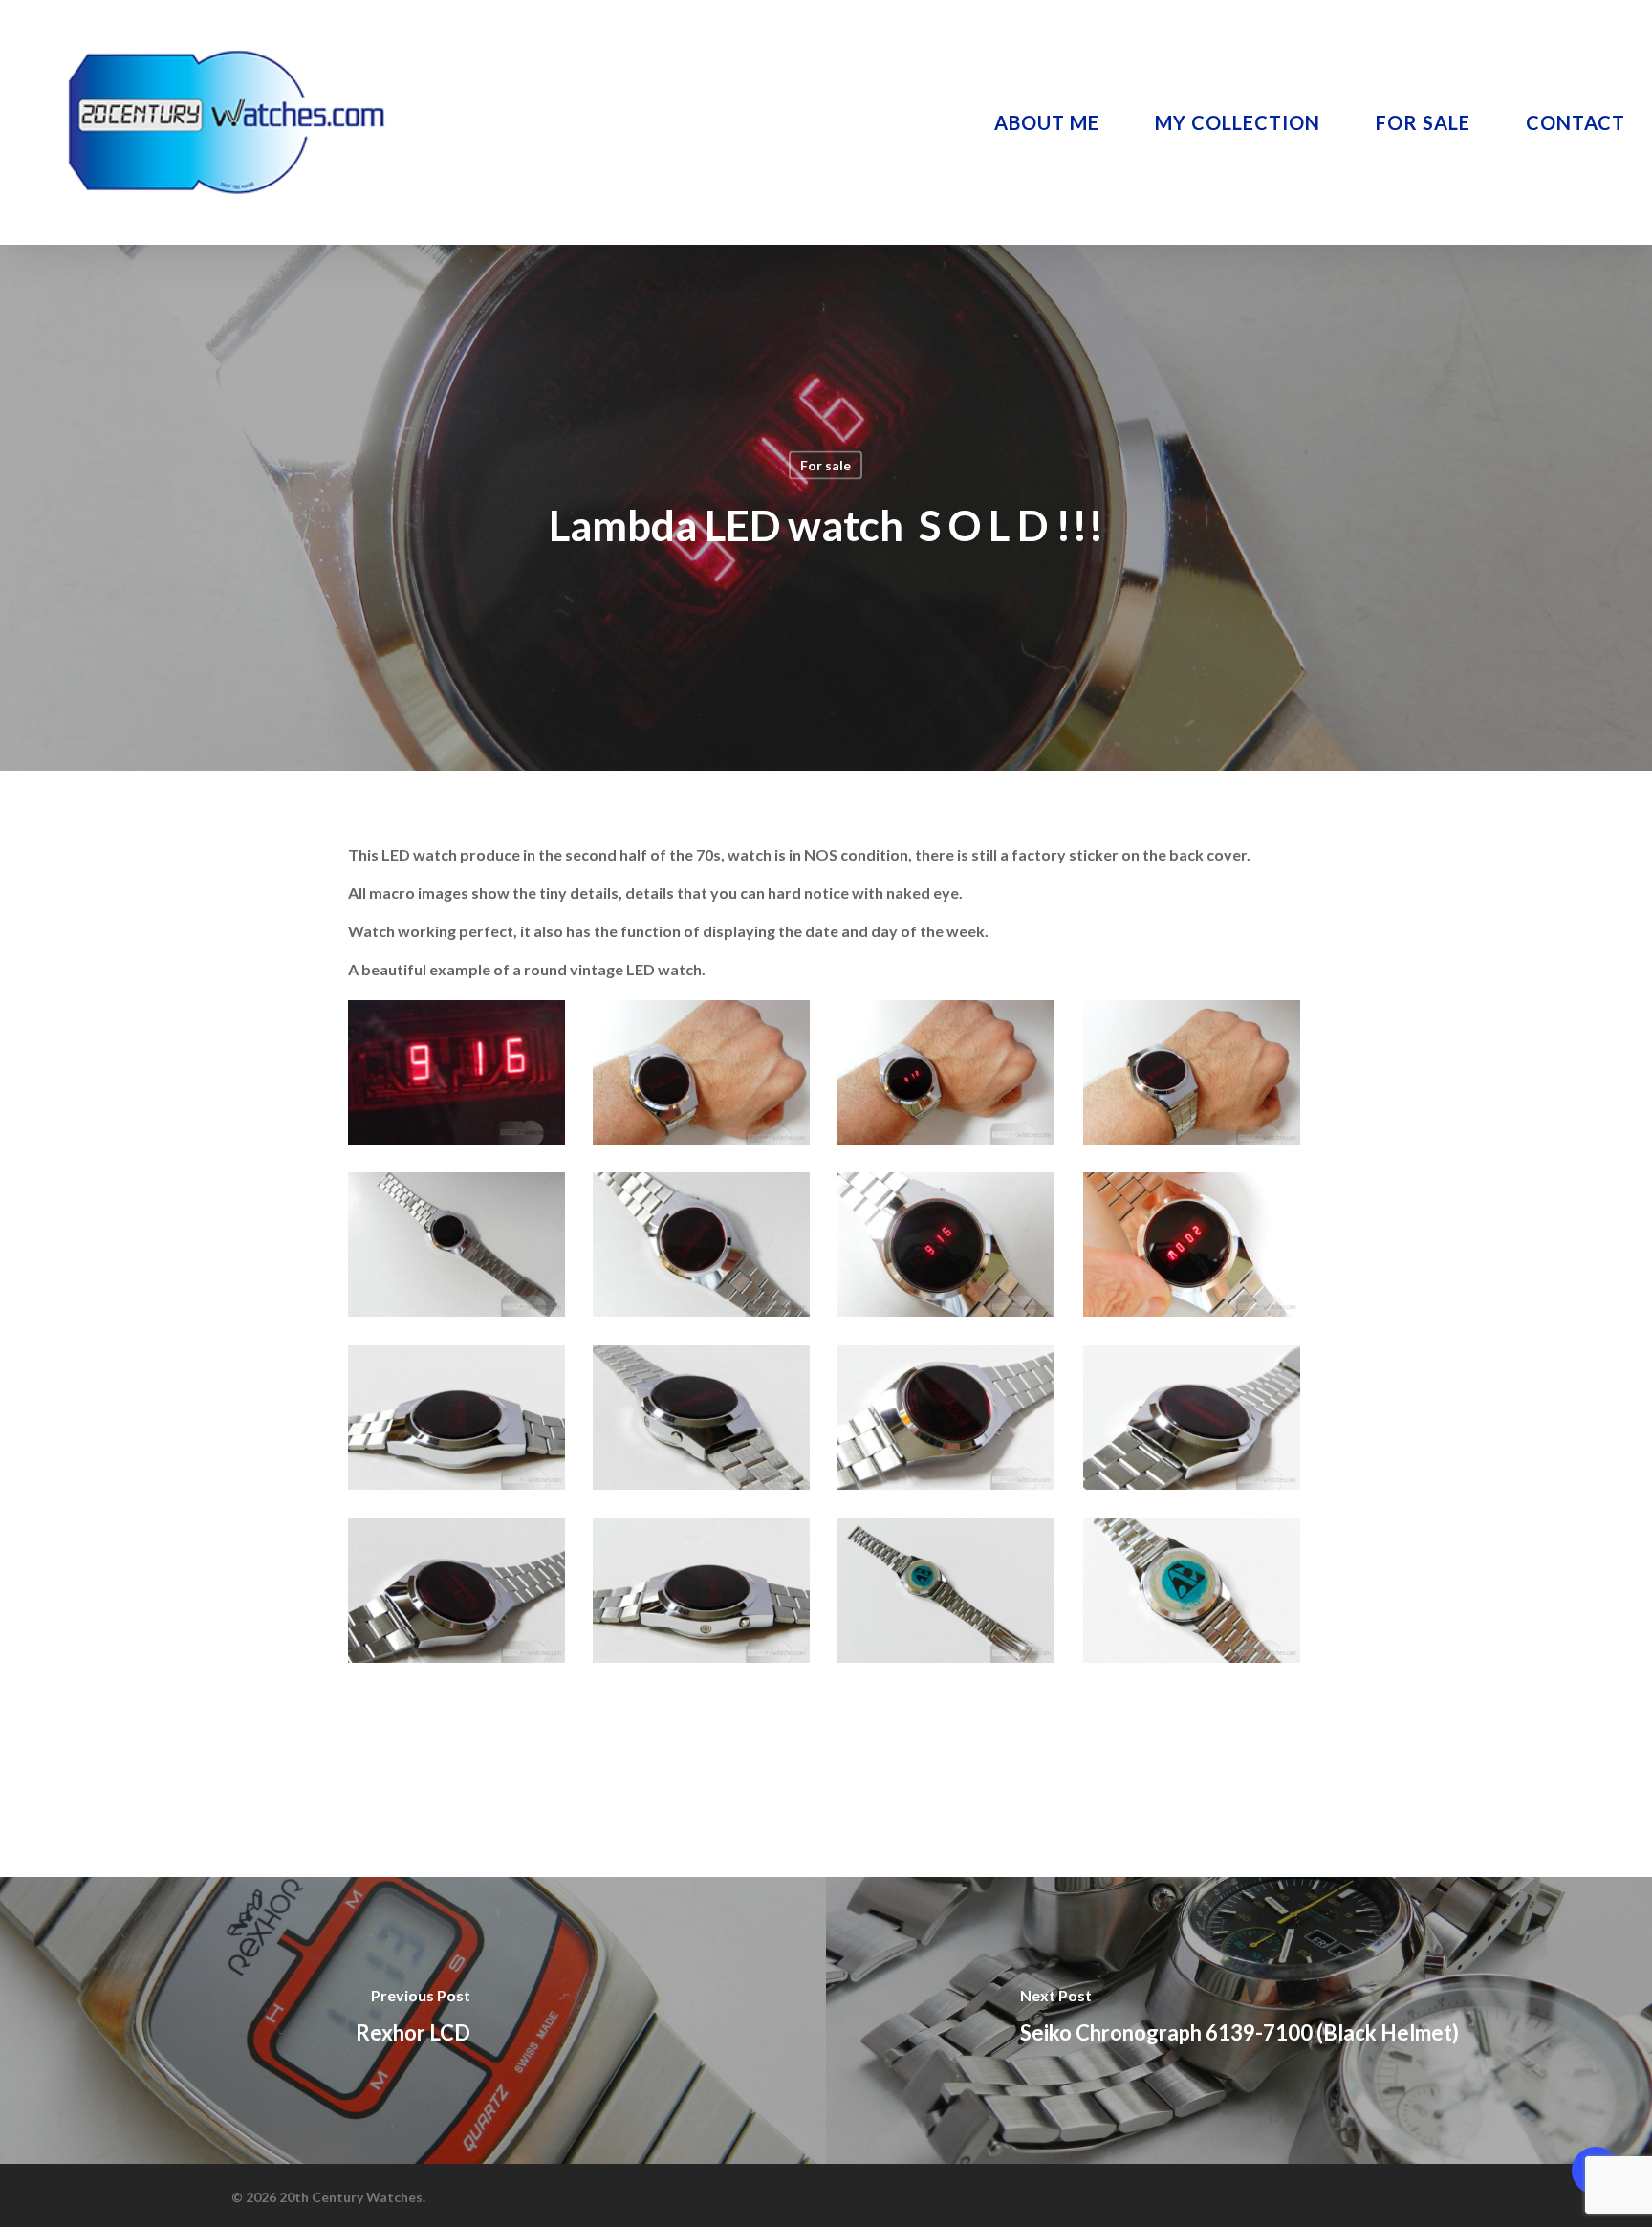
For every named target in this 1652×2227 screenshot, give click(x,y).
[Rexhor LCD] (413, 2020)
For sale (826, 465)
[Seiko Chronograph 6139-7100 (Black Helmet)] (1239, 2020)
